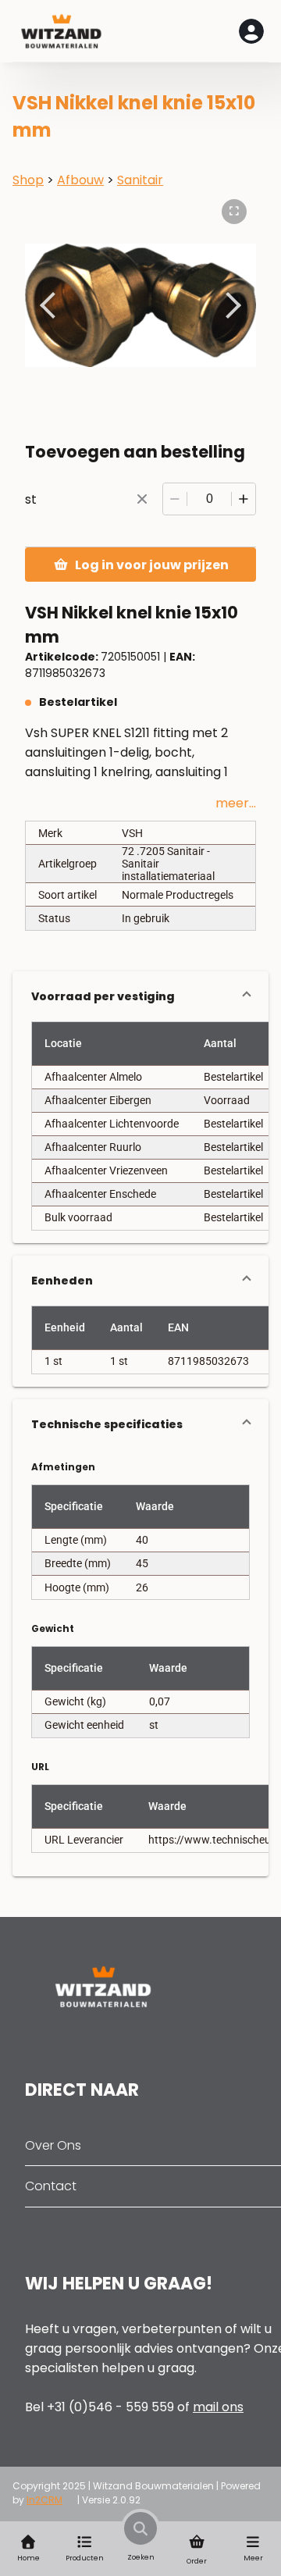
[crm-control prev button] (53, 305)
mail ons (218, 2407)
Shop (28, 180)
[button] (140, 996)
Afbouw (80, 180)
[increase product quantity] (244, 499)
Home (28, 2558)
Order (197, 2561)
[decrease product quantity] (175, 499)
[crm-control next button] (228, 305)
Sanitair (140, 180)
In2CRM (44, 2500)
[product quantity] (209, 499)
